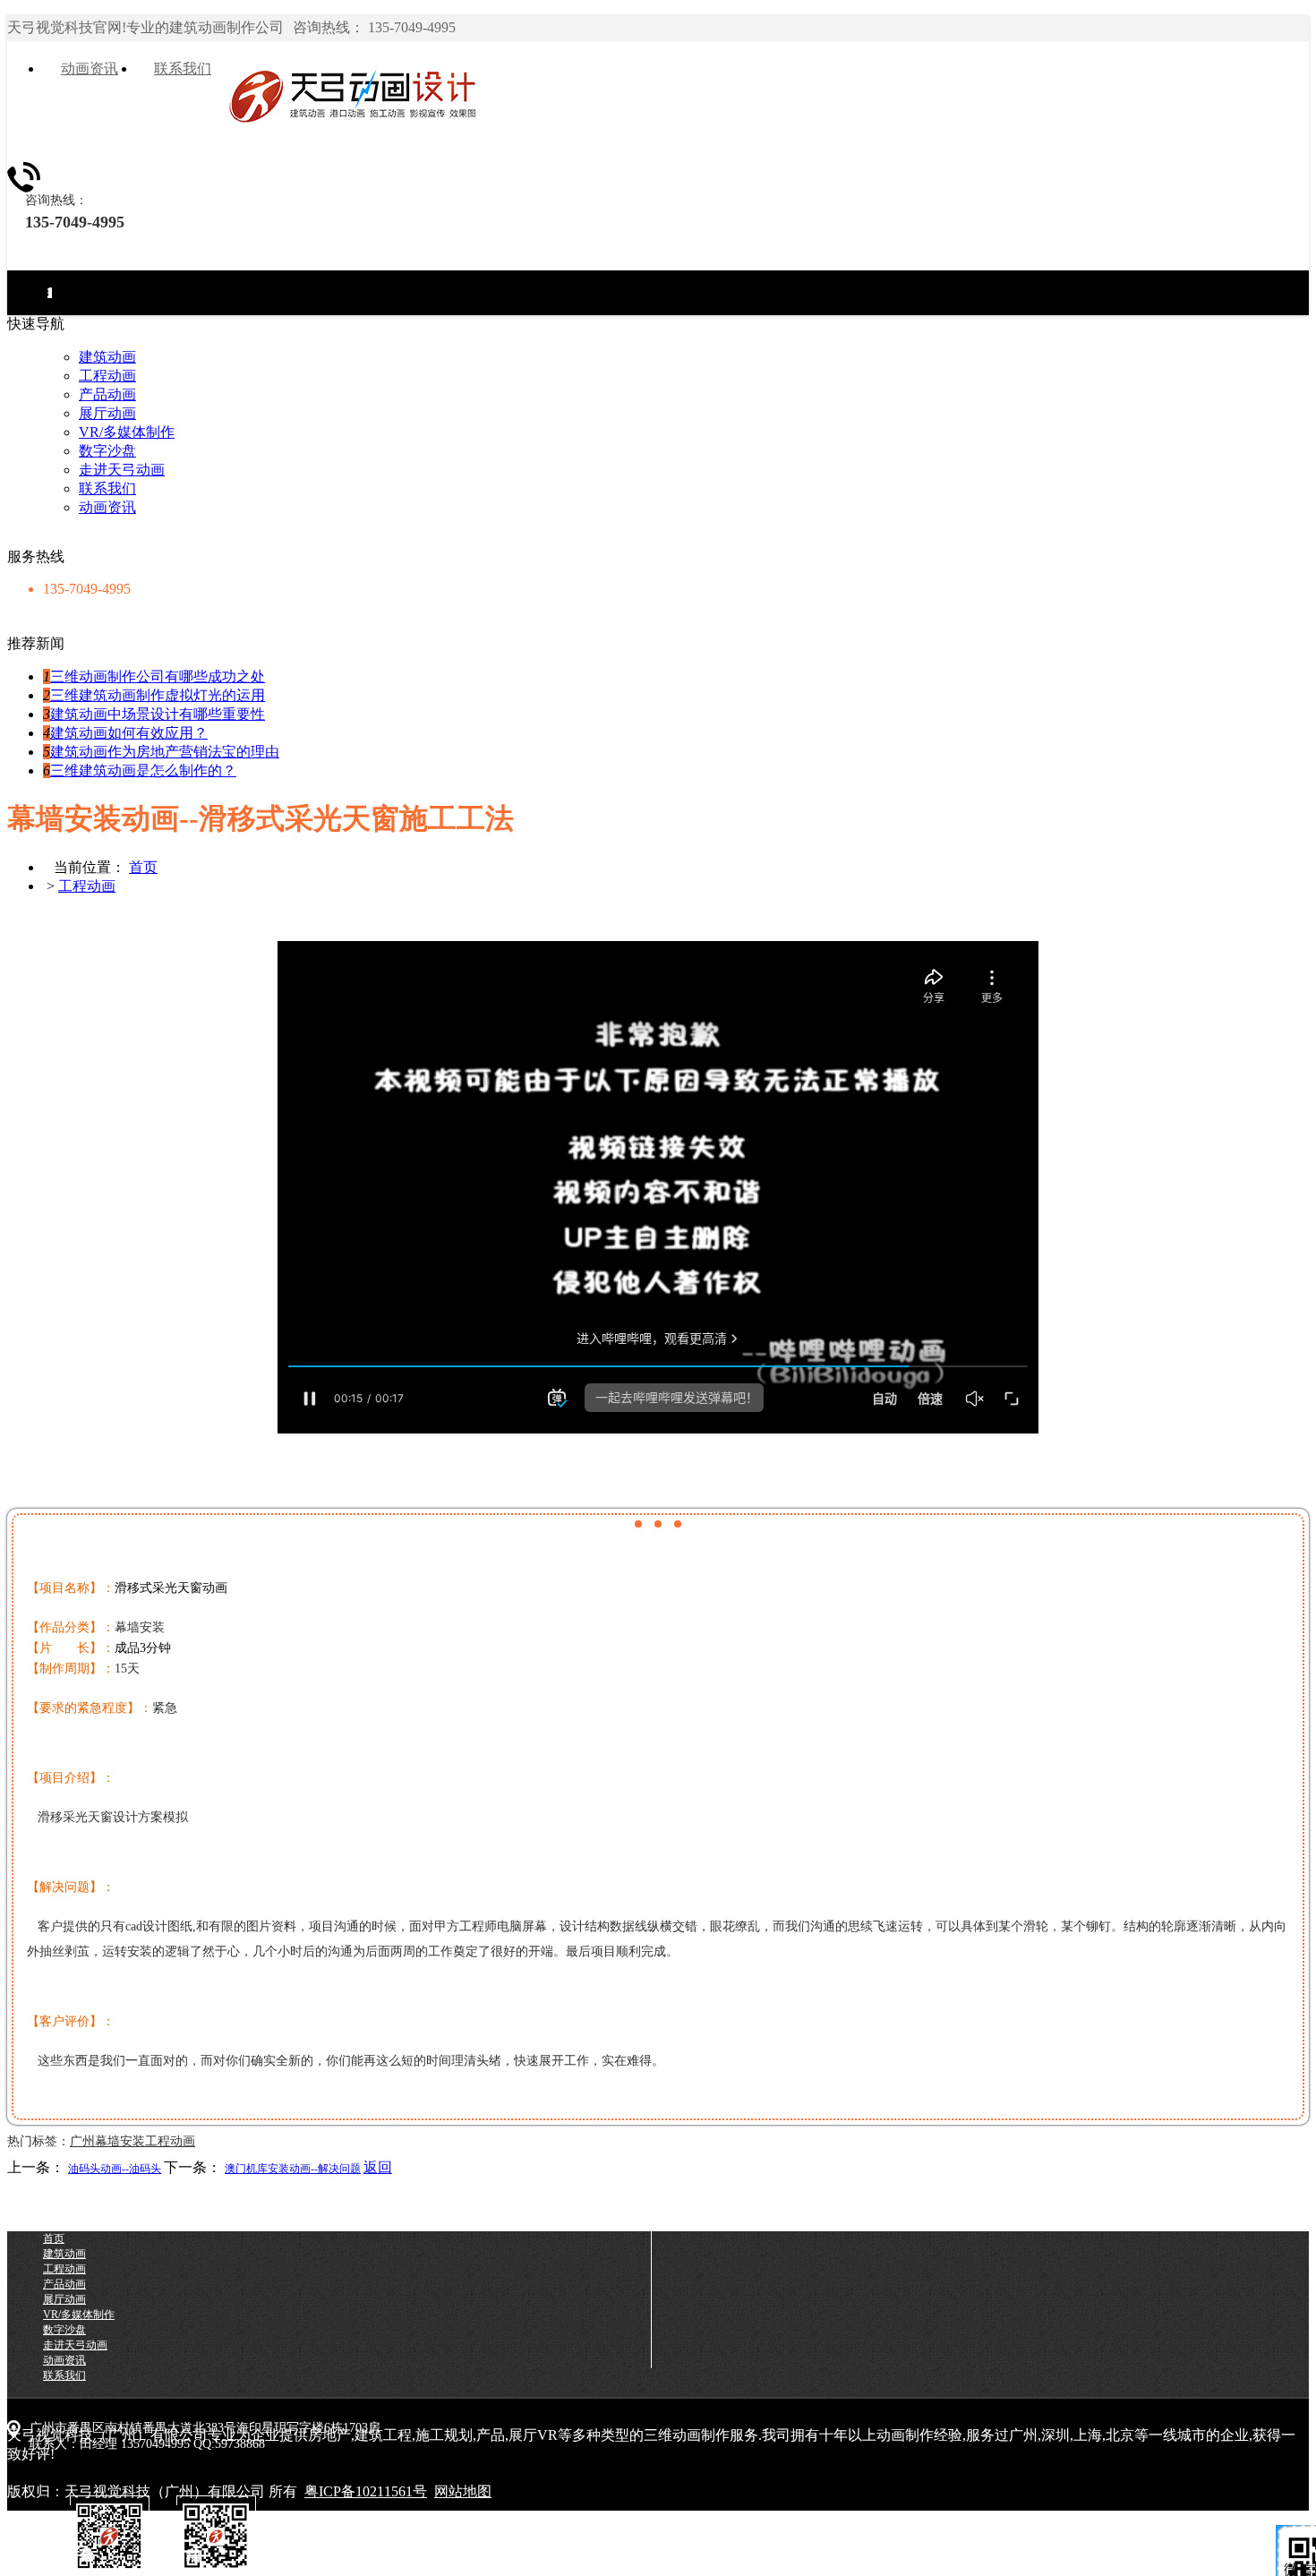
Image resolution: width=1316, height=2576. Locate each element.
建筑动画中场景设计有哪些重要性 (158, 714)
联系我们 (107, 488)
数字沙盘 (107, 451)
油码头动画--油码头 (115, 2169)
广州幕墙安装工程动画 (132, 2141)
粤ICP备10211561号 (366, 2491)
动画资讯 (107, 507)
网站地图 (463, 2491)
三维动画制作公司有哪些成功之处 (158, 676)
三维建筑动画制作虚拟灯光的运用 (158, 695)
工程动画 (107, 376)
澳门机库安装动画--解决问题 (293, 2169)
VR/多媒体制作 (127, 432)
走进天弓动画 (50, 293)
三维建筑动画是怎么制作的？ (143, 770)
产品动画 (107, 394)
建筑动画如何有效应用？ (129, 733)
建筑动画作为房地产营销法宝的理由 (165, 752)
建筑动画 (107, 357)
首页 (143, 867)
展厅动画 (107, 413)
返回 (378, 2167)
